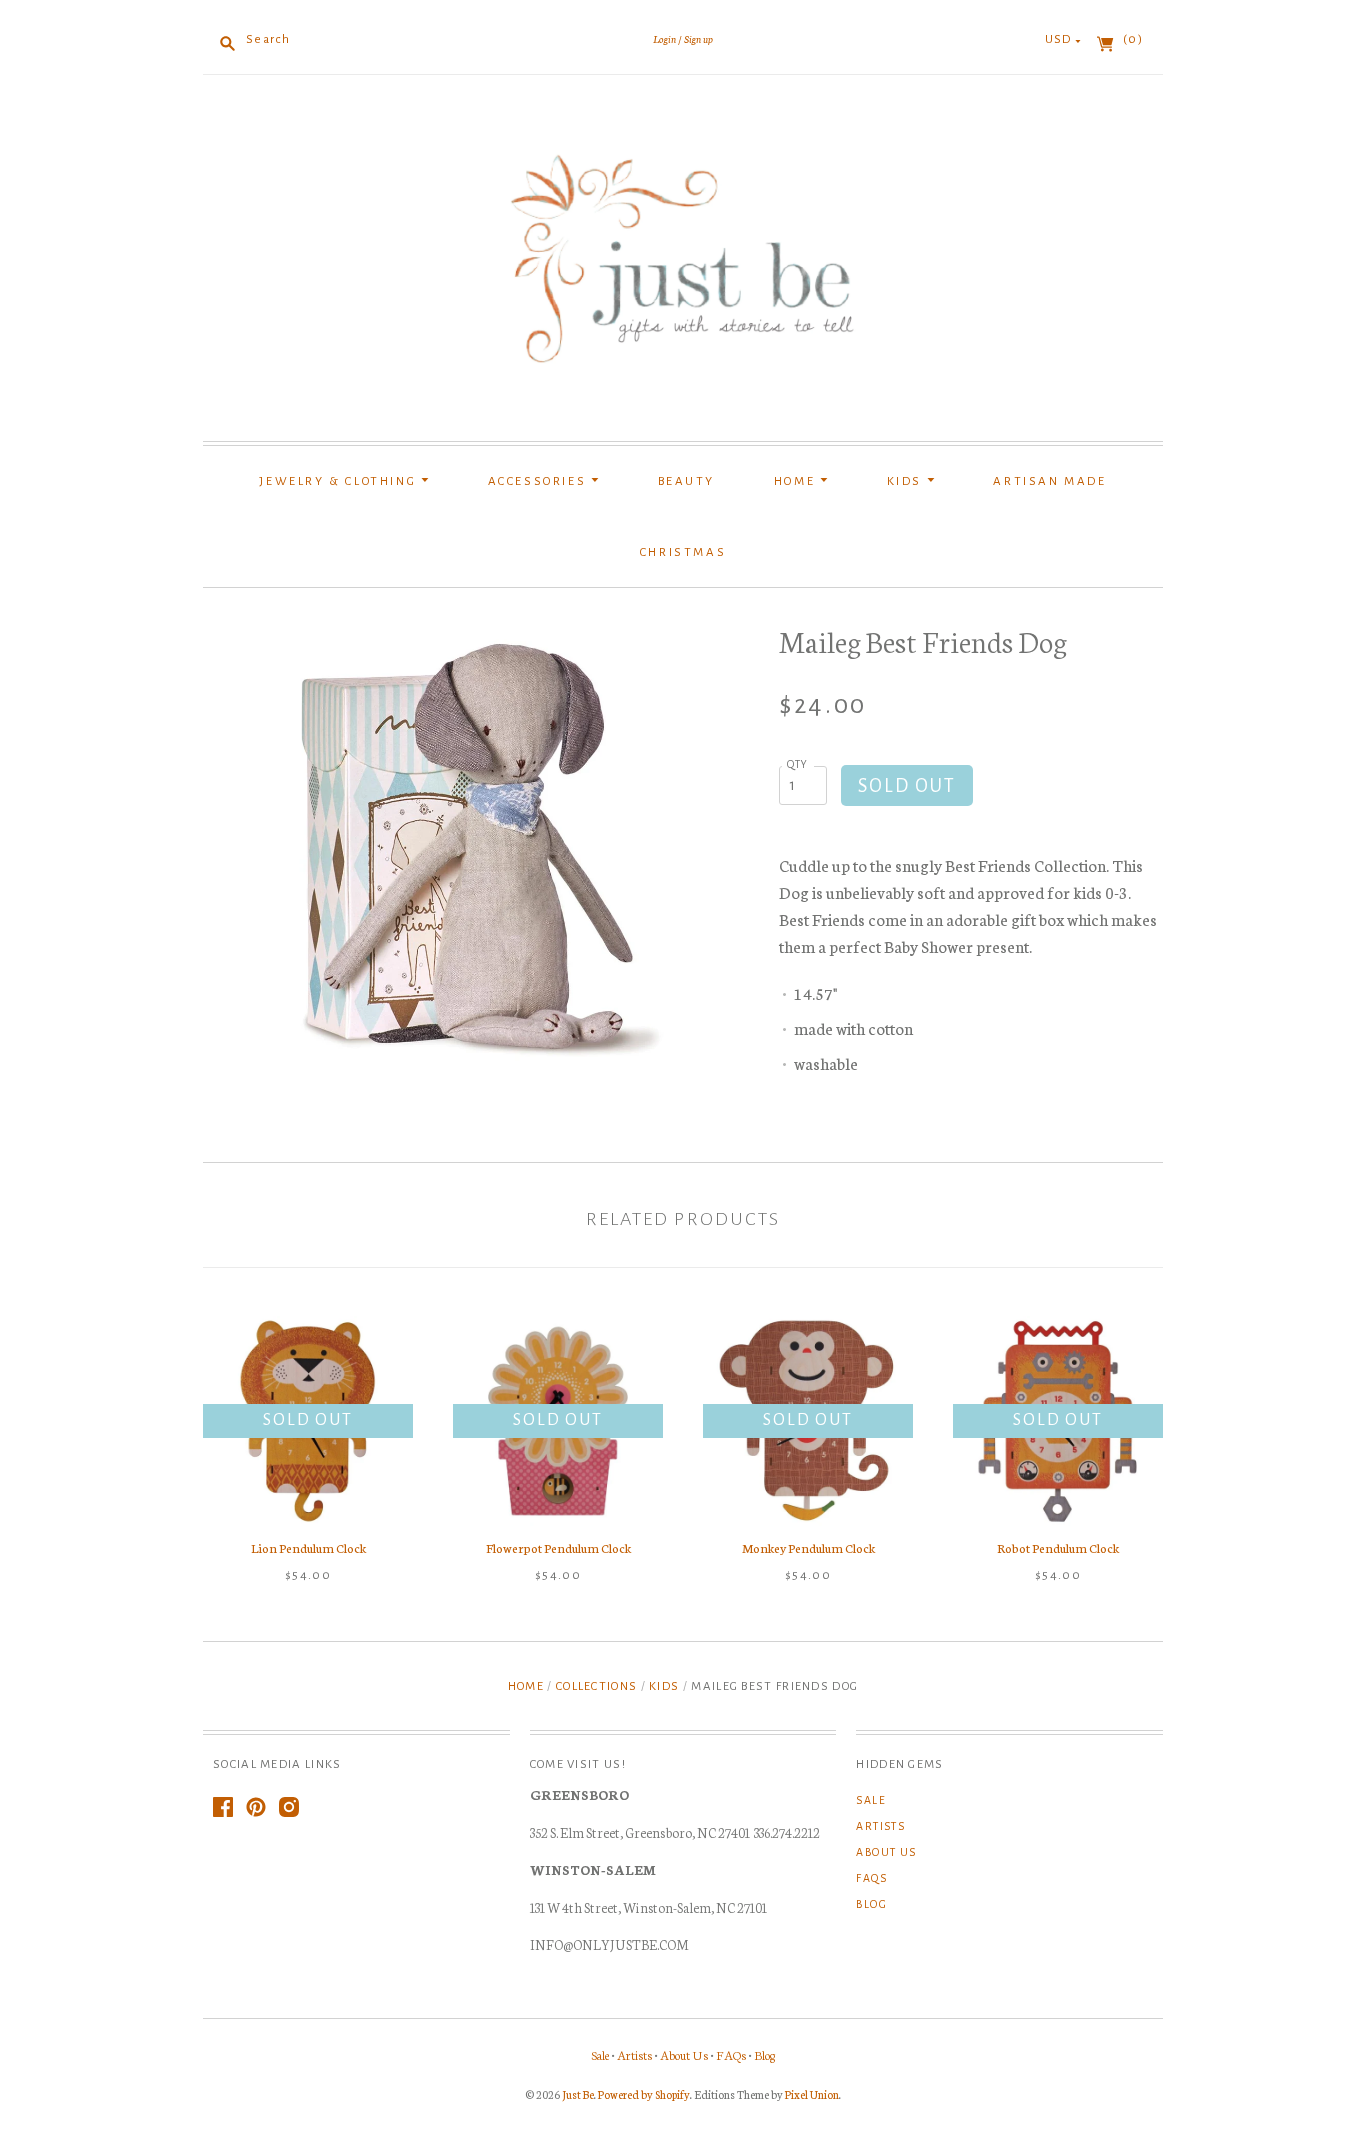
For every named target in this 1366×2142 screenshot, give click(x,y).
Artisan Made (1049, 481)
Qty (798, 764)
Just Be (578, 2094)
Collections (596, 1686)
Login (664, 38)
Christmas (683, 552)
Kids (907, 481)
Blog (871, 1904)
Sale (871, 1800)
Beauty (687, 481)
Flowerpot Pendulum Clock (558, 1547)
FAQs (871, 1878)
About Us (886, 1852)
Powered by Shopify (644, 2094)
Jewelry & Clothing (339, 481)
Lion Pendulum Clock (308, 1547)
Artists (880, 1826)
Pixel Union (812, 2094)
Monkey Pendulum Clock (808, 1547)
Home (797, 481)
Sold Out (307, 1420)
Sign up (698, 38)
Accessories (539, 481)
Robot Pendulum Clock (1058, 1547)
